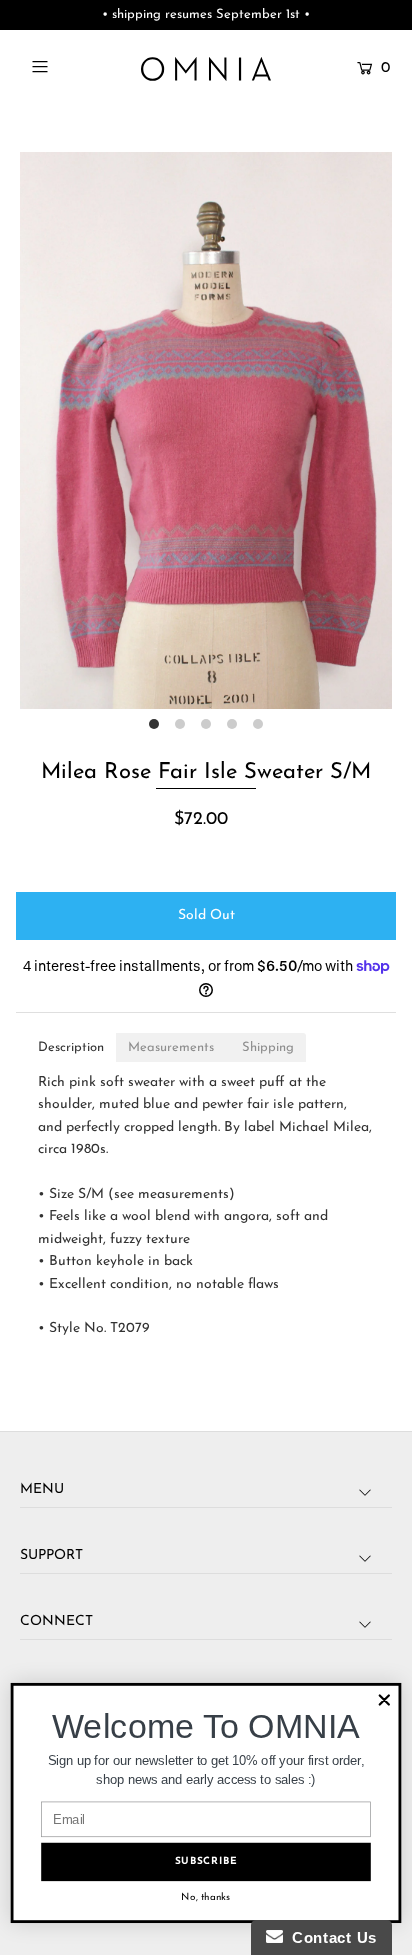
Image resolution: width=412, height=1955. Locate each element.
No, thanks (205, 1897)
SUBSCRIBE (206, 1861)
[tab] (71, 1047)
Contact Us (330, 1937)
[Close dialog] (384, 1700)
